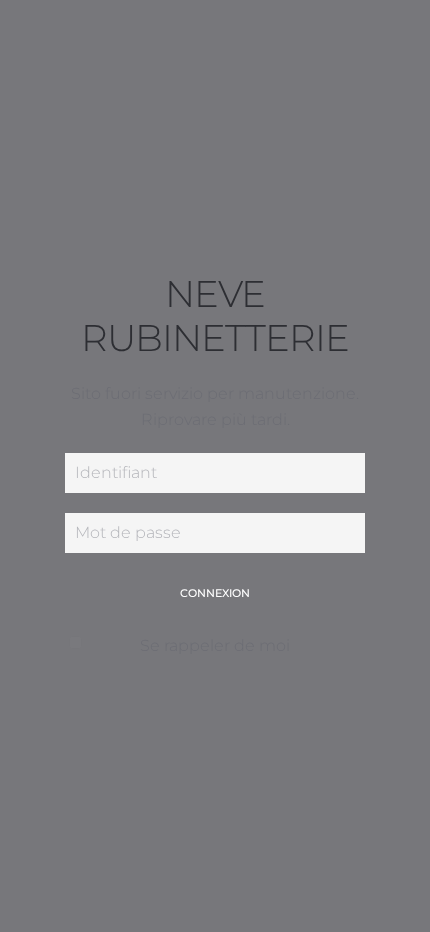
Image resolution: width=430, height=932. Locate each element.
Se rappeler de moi (215, 645)
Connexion (215, 593)
